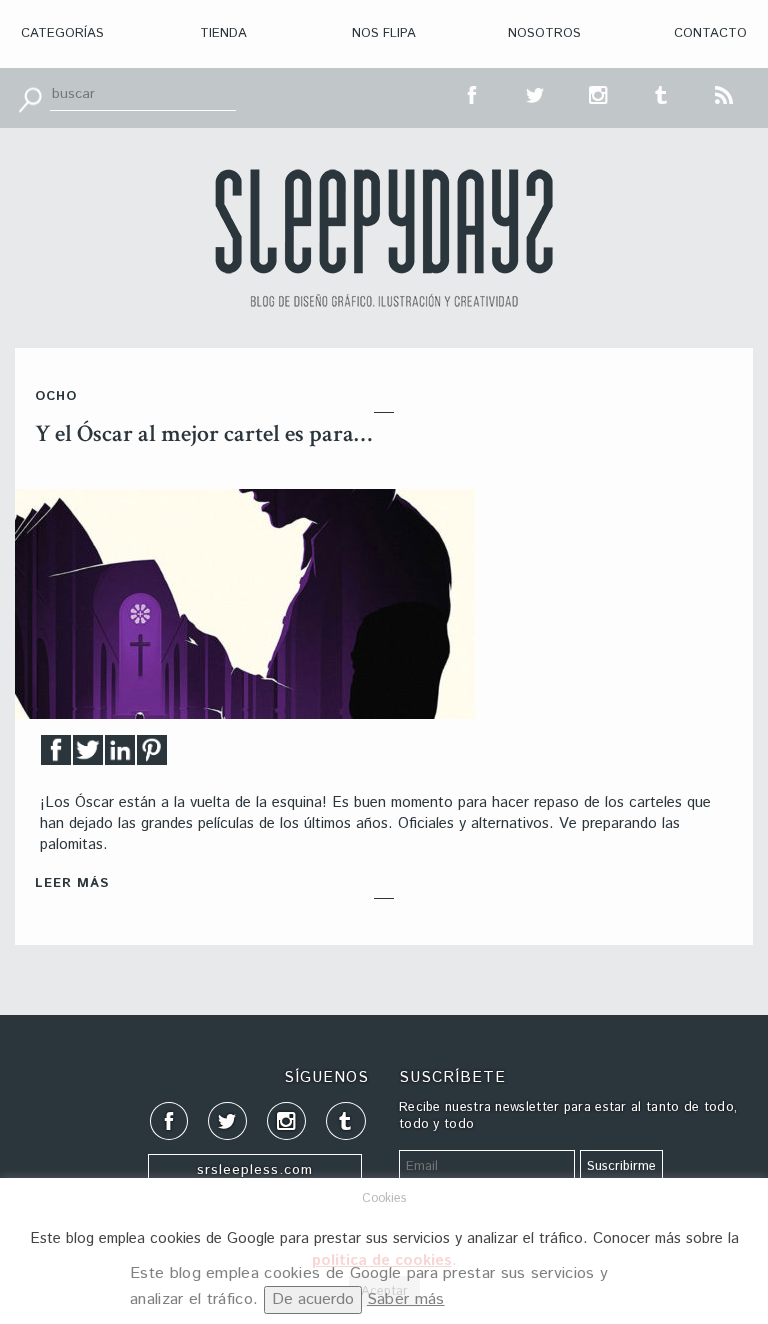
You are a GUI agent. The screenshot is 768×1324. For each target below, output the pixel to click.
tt (536, 93)
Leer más (72, 883)
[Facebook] (56, 755)
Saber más (406, 1299)
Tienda (223, 33)
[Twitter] (88, 755)
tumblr (662, 93)
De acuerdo (313, 1299)
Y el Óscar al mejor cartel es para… (203, 433)
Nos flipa (384, 33)
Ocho (56, 396)
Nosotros (544, 33)
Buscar (30, 98)
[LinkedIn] (120, 755)
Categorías (62, 33)
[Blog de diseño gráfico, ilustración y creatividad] (384, 238)
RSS (725, 93)
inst (599, 93)
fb (473, 93)
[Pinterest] (152, 755)
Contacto (710, 33)
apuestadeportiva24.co (70, 1058)
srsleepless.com (255, 1170)
